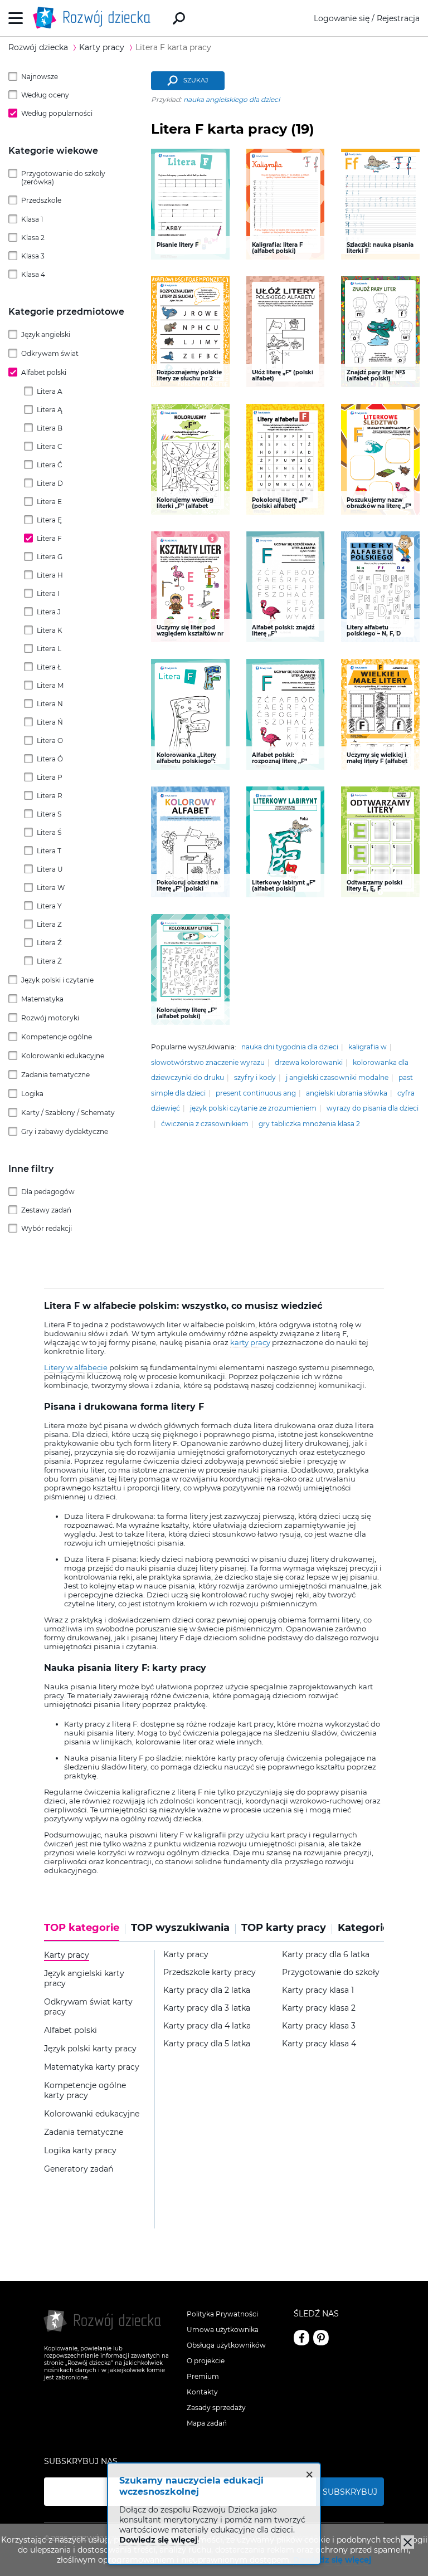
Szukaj (196, 80)
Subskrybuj (350, 2492)
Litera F (49, 538)
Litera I (48, 593)
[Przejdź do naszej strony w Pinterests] (321, 2338)
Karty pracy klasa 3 (319, 2026)
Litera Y (49, 906)
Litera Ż (49, 961)
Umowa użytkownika (223, 2330)
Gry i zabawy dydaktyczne (65, 1131)
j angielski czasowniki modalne (337, 1077)
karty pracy (250, 1342)
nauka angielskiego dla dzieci (232, 99)
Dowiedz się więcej (332, 2560)
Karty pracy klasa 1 (318, 1990)
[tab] (85, 1932)
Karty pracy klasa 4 (319, 2044)
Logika (32, 1094)
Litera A (50, 391)
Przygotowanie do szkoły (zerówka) (63, 178)
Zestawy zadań (46, 1210)
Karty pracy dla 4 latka (207, 2026)
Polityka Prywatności (222, 2314)
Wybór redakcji (47, 1228)
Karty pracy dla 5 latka (207, 2044)
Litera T (49, 851)
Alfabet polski (44, 372)
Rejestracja (398, 18)
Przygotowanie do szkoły (331, 1973)
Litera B (50, 428)
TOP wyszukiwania (180, 1928)
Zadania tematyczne (55, 1075)
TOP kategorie (82, 1928)
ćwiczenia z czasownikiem (205, 1124)
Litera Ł (49, 667)
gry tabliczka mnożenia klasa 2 (309, 1124)
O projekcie (206, 2361)
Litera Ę (49, 520)
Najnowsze (40, 77)
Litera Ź (49, 943)
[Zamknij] (407, 2542)
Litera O (50, 740)
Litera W (51, 888)
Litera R (50, 796)
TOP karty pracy (284, 1928)
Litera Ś (49, 832)
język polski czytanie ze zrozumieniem (253, 1108)
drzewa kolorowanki (309, 1062)
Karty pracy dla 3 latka (207, 2008)
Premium (203, 2376)
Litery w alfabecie (76, 1367)
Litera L (49, 649)
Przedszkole (41, 200)
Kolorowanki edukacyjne (63, 1056)
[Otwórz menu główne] (16, 18)
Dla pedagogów (48, 1192)
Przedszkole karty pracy (210, 1973)
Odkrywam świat (50, 353)
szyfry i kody (255, 1077)
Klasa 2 (33, 238)
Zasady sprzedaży (216, 2408)
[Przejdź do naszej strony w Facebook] (301, 2338)
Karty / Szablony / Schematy (68, 1113)
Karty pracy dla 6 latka (326, 1955)
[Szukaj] (179, 18)
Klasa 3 (33, 256)
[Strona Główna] (95, 18)
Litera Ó (50, 759)
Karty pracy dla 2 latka (207, 1990)
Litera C (50, 446)
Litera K (50, 630)
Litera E (49, 502)
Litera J (49, 612)
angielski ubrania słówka (347, 1093)
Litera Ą (50, 410)
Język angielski (46, 334)
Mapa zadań (207, 2423)
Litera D (50, 483)
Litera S (49, 814)
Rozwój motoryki (50, 1018)
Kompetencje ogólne (57, 1037)
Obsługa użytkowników (226, 2345)
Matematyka (42, 999)
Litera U (50, 869)
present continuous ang (256, 1093)
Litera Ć (50, 465)
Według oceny (45, 95)
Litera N (50, 704)
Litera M (50, 685)
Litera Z (49, 924)
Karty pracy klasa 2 (319, 2008)
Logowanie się (342, 18)
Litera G (50, 557)
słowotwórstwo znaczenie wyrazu (208, 1062)
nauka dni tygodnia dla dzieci (290, 1047)
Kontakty (202, 2392)
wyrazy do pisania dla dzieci (373, 1108)
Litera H (50, 575)
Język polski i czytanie (57, 980)
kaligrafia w (368, 1047)
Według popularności (57, 113)
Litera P (50, 777)
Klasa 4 (33, 274)
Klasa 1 (32, 219)
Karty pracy (186, 1955)
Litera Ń (50, 722)
